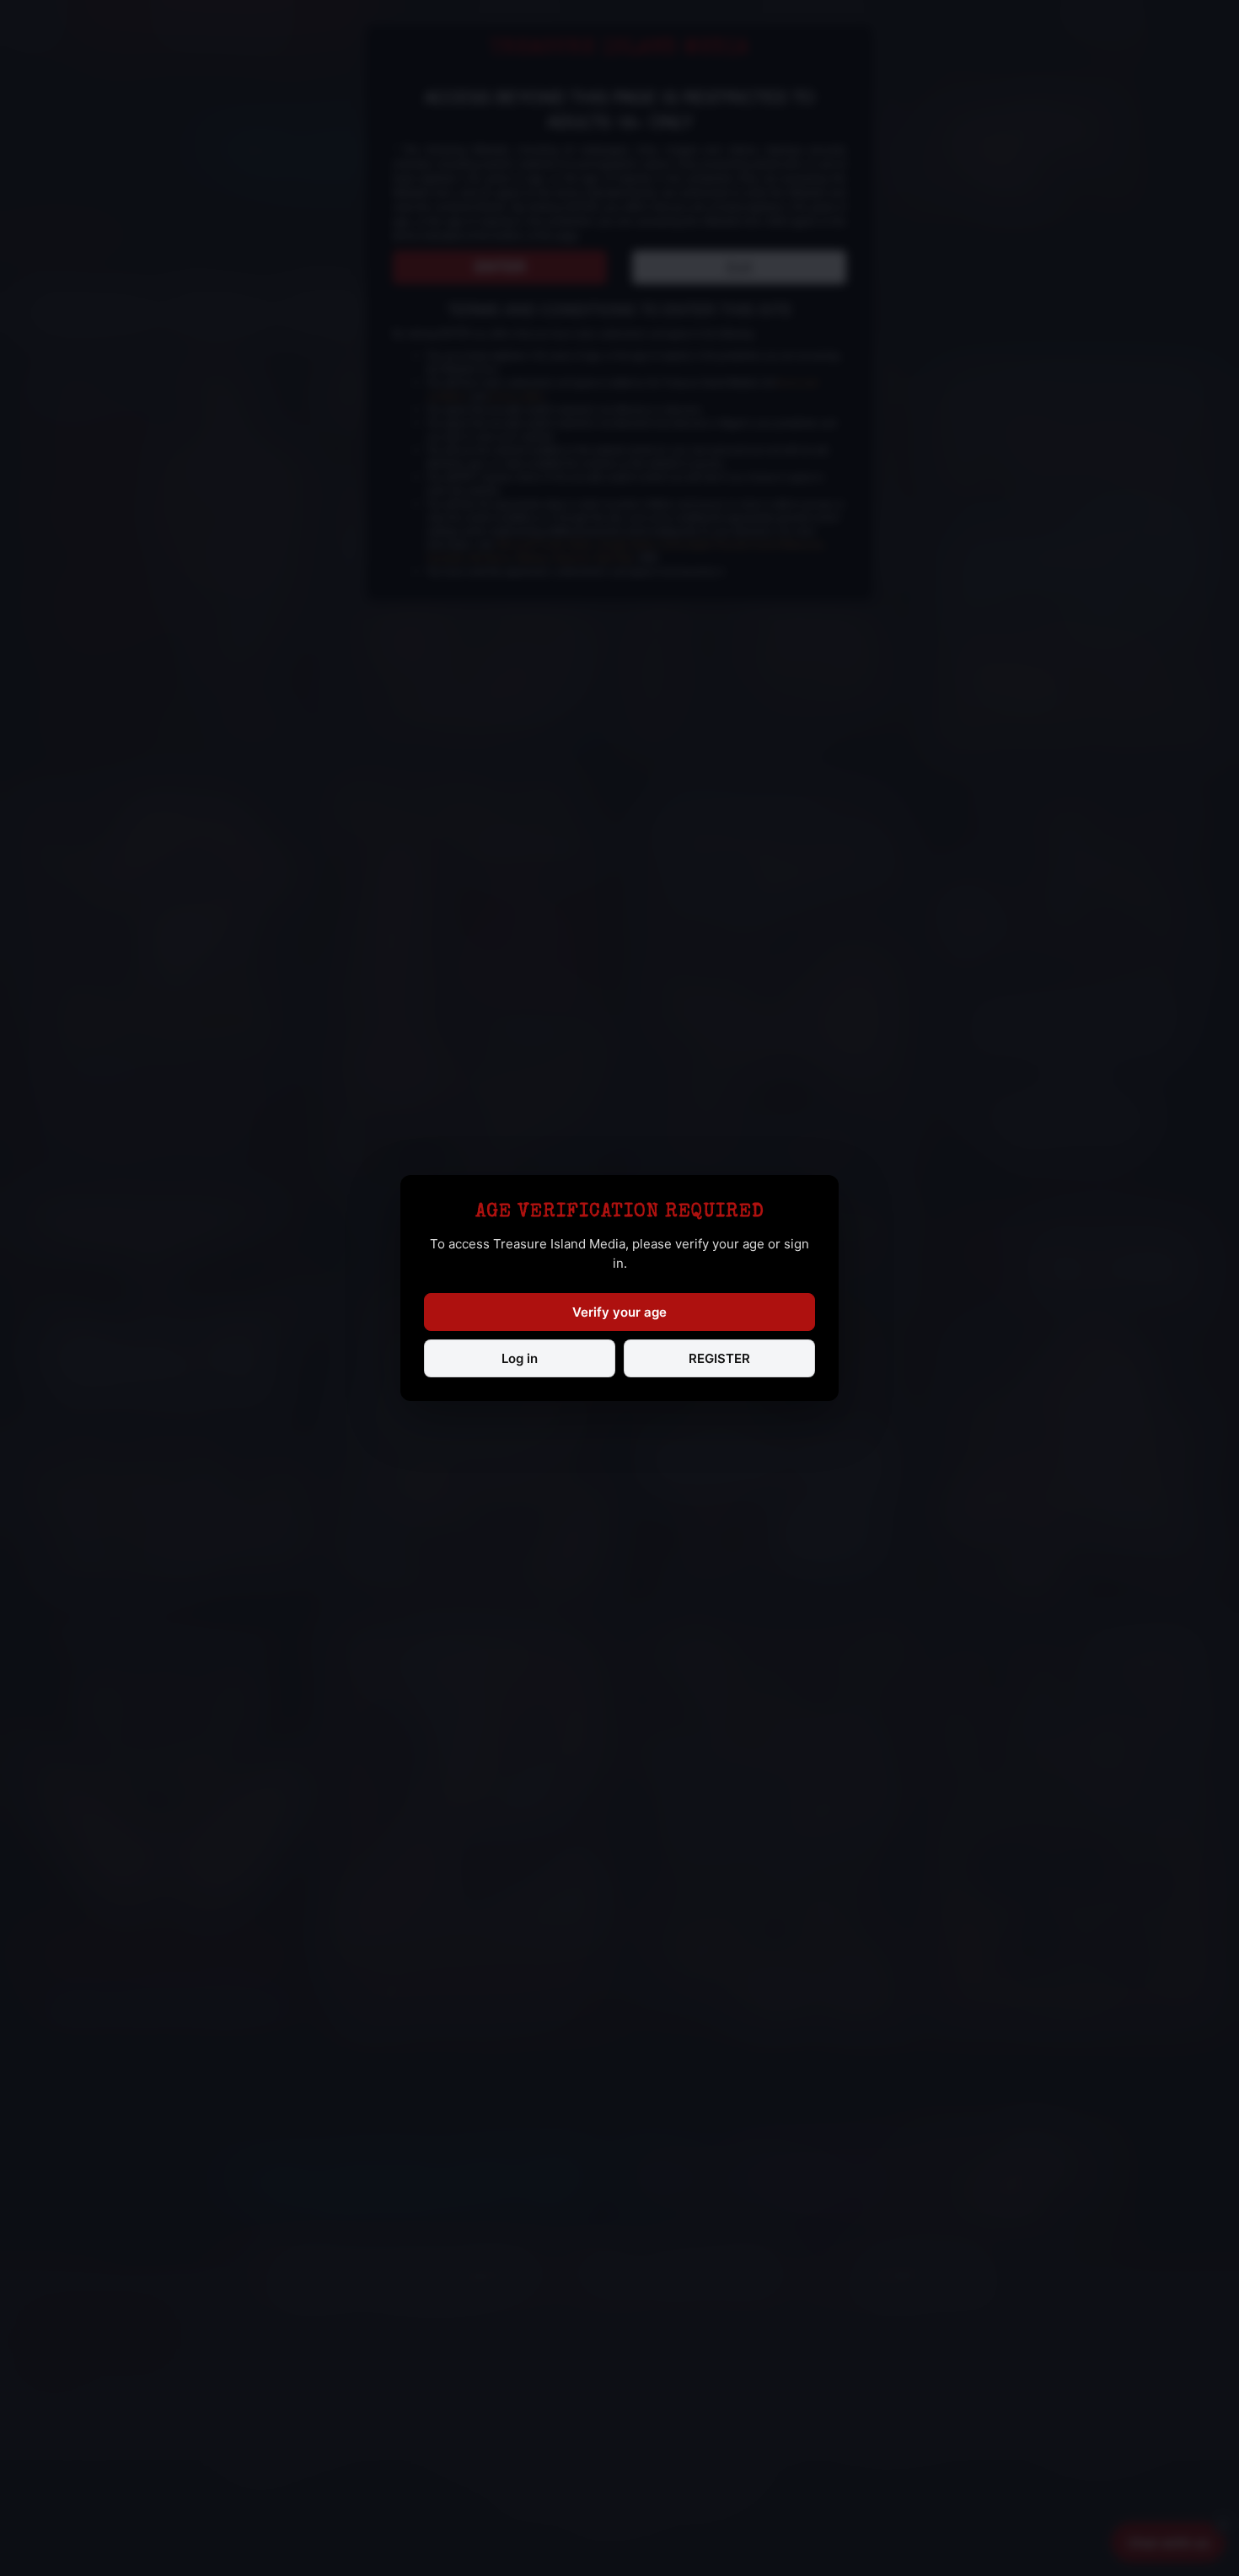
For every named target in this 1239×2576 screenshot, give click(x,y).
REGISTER (719, 1358)
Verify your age (619, 1312)
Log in (520, 1358)
